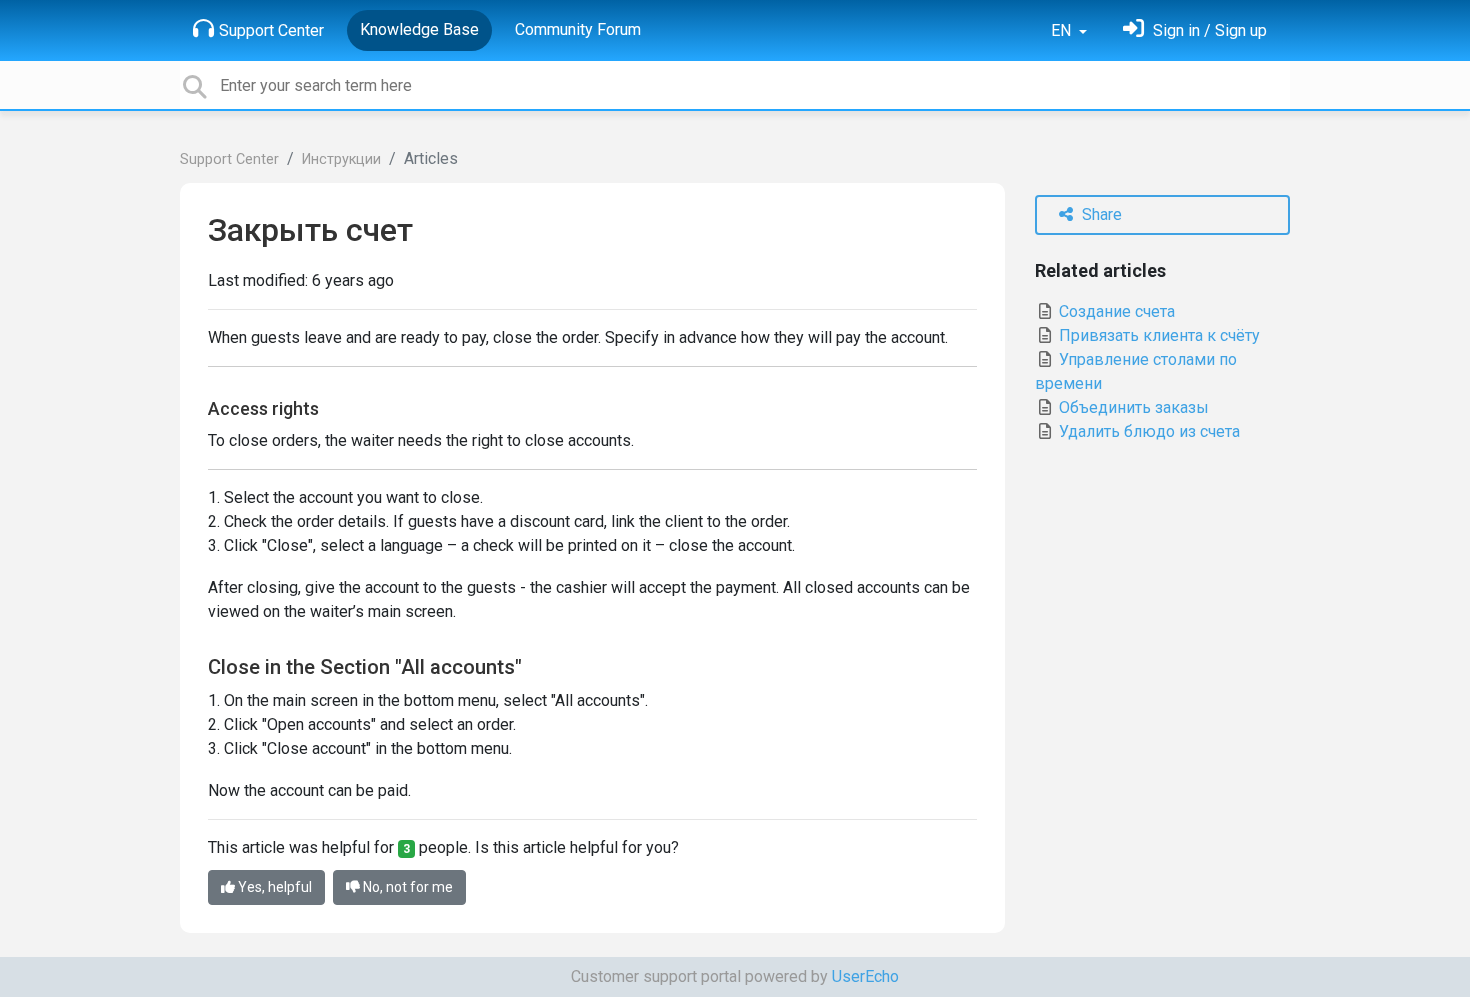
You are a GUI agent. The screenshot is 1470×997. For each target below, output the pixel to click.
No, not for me (406, 887)
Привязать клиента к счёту (1157, 335)
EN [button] (1063, 30)
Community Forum (578, 29)
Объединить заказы (1132, 407)
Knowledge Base (419, 29)
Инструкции (341, 159)
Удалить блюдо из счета (1147, 431)
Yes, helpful (273, 887)
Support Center (271, 30)
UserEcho (865, 976)
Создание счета (1115, 311)
